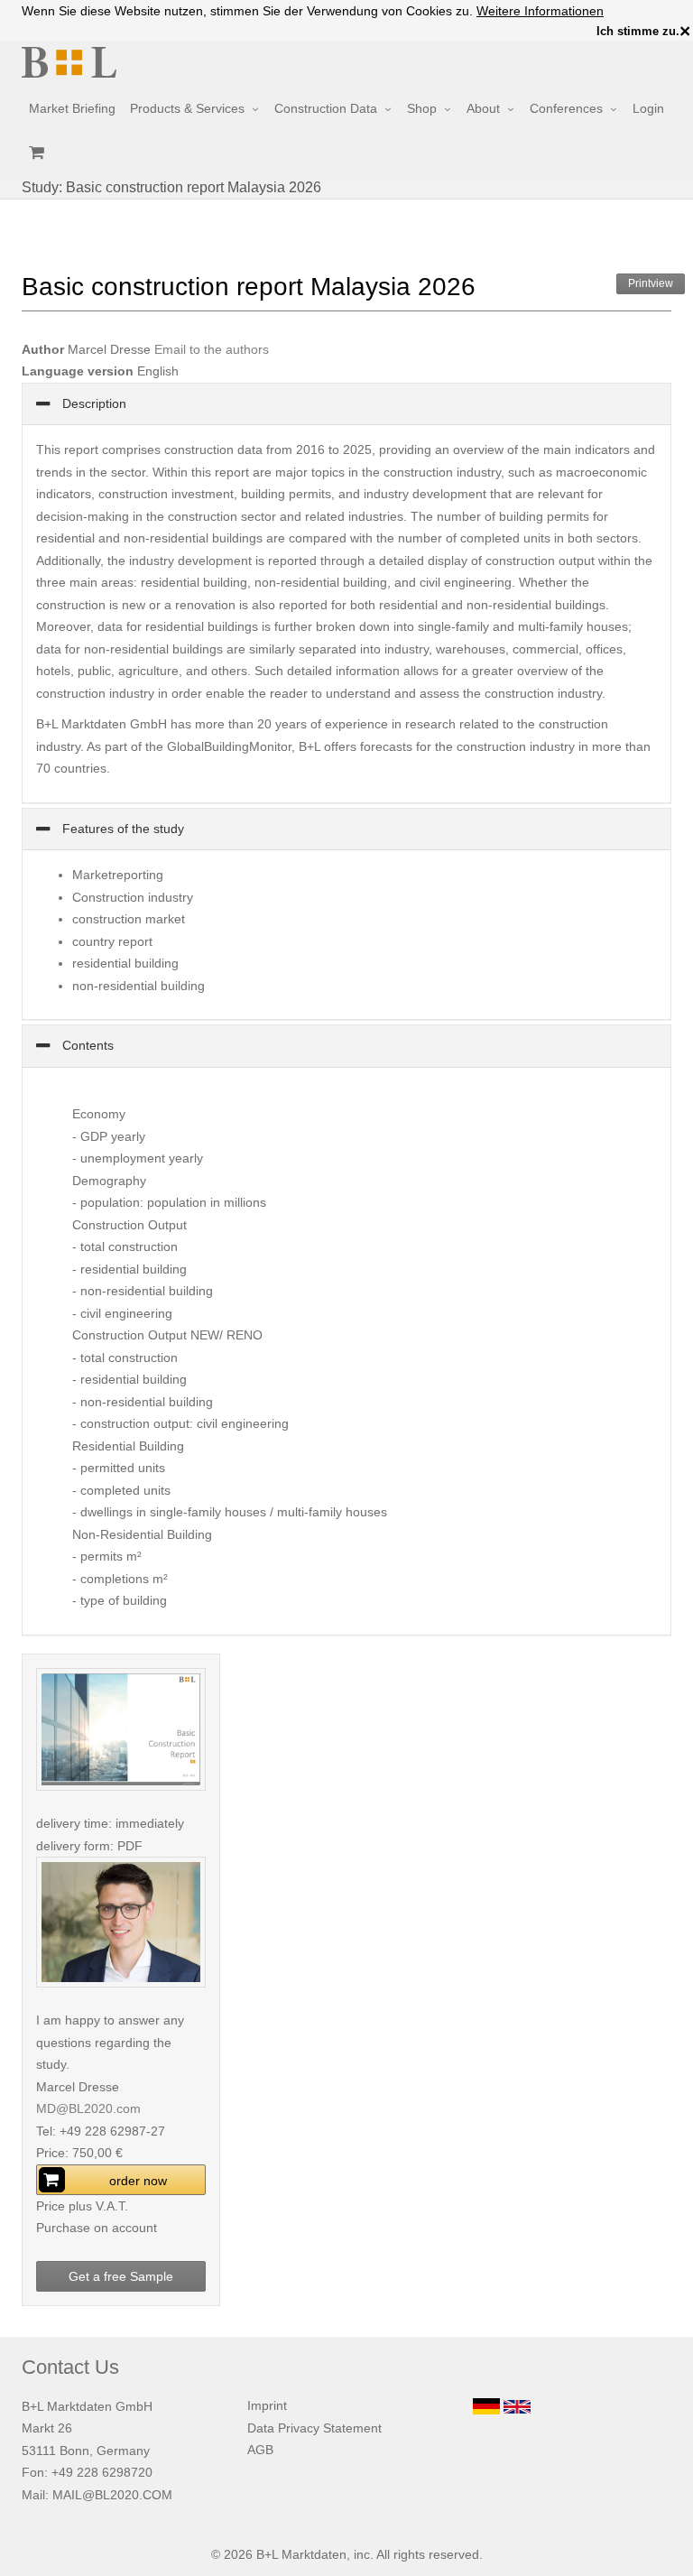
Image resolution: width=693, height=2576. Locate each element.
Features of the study (121, 829)
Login (648, 108)
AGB (260, 2450)
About (483, 108)
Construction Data (326, 108)
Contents (86, 1045)
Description (92, 403)
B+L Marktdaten (301, 2554)
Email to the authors (212, 349)
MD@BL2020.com (88, 2108)
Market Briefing (72, 108)
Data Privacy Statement (314, 2428)
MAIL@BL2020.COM (112, 2495)
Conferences (566, 108)
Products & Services (187, 108)
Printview (651, 283)
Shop (422, 108)
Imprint (267, 2405)
